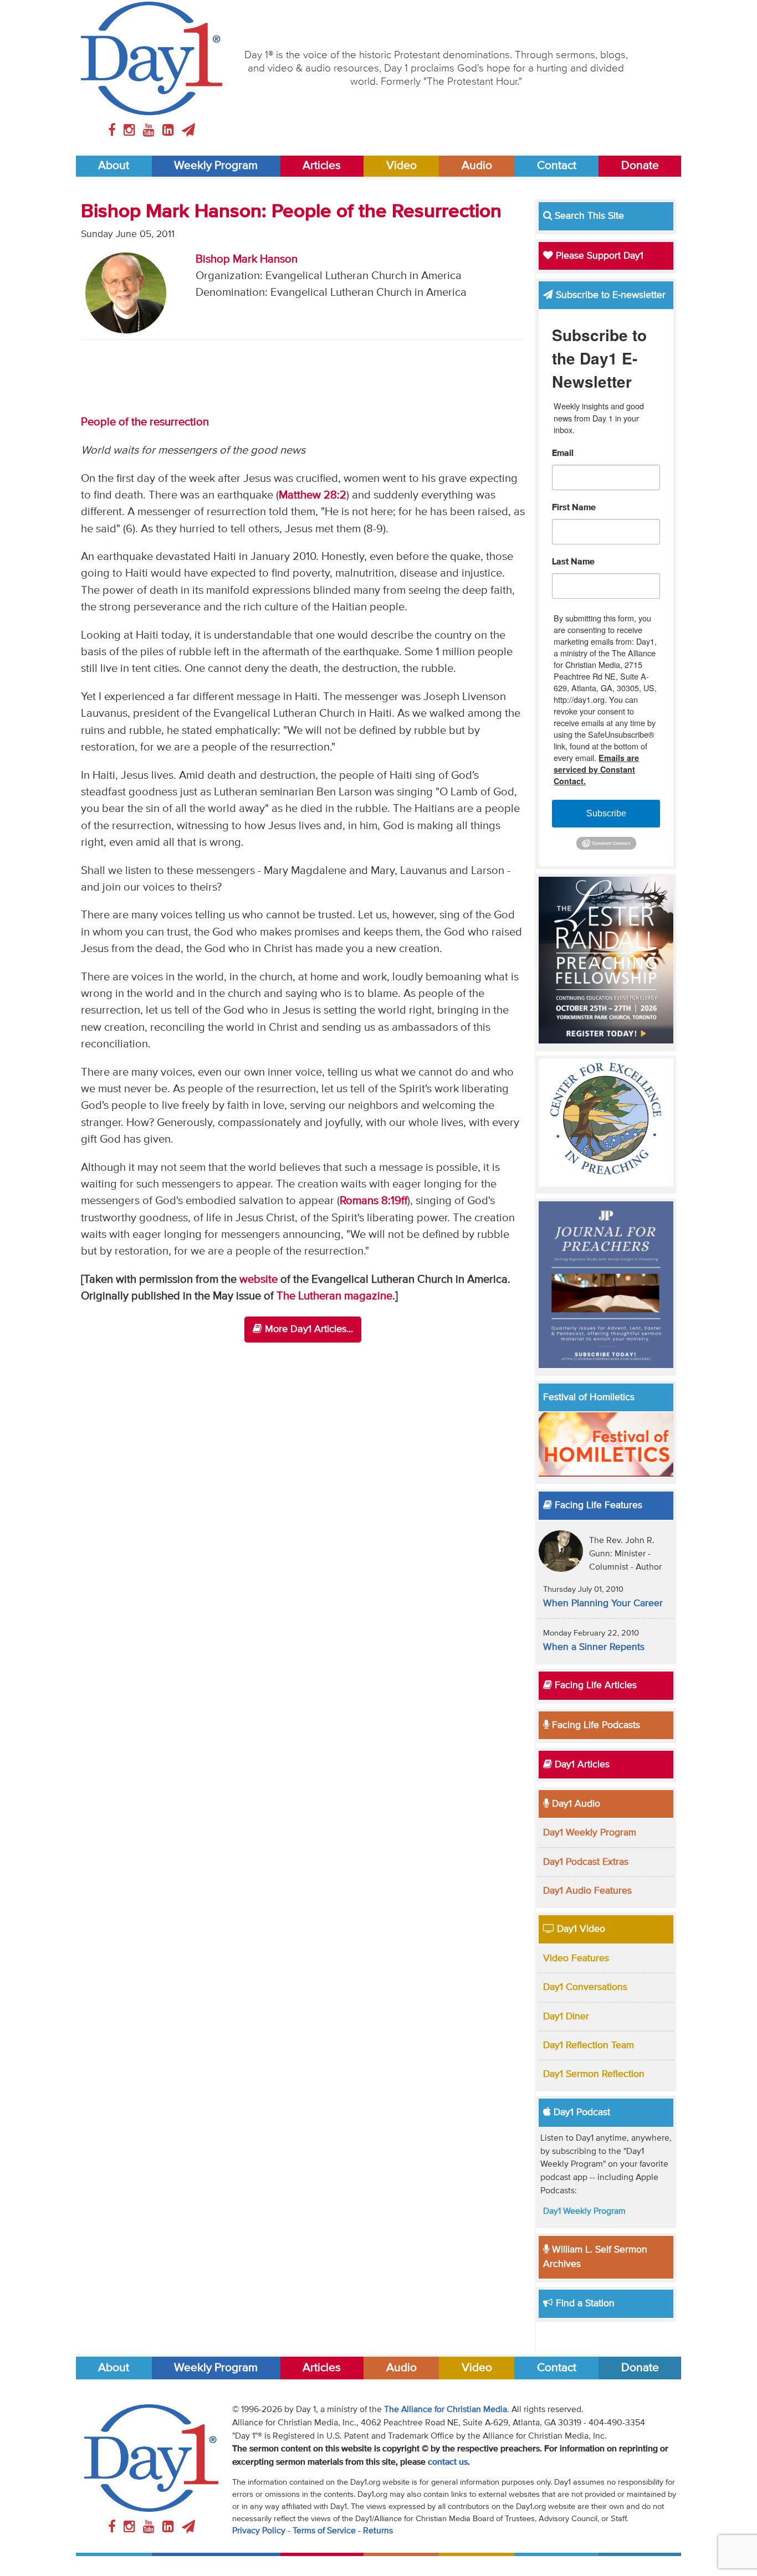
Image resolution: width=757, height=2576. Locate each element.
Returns (378, 2531)
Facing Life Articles (594, 1685)
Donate (640, 166)
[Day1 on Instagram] (131, 131)
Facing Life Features (597, 1505)
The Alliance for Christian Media (446, 2410)
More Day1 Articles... (308, 1329)
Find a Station (584, 2304)
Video (401, 166)
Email (563, 454)
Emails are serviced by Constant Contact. (596, 769)
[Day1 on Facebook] (114, 131)
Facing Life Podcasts (595, 1725)
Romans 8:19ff (374, 1201)
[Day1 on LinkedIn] (170, 131)
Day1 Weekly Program (590, 1833)
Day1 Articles (581, 1765)
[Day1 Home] (152, 58)
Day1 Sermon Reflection (594, 2074)
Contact (557, 166)
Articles (322, 166)
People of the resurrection (145, 422)
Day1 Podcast (580, 2112)
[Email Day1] (188, 131)
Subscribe (606, 813)
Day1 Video (580, 1929)
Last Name (573, 562)
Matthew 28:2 (313, 495)
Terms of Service (324, 2531)
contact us (448, 2462)
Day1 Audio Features (587, 1891)
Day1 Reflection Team (589, 2045)
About (114, 166)
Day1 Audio (575, 1804)
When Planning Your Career (603, 1603)
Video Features (576, 1958)
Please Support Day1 (598, 256)
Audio (477, 166)
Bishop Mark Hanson (247, 259)
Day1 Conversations (585, 1987)
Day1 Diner (566, 2017)
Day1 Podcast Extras (586, 1862)
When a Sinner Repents (594, 1647)
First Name (574, 508)
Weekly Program (216, 166)
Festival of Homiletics (589, 1397)
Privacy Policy (259, 2531)
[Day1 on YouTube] (150, 131)
